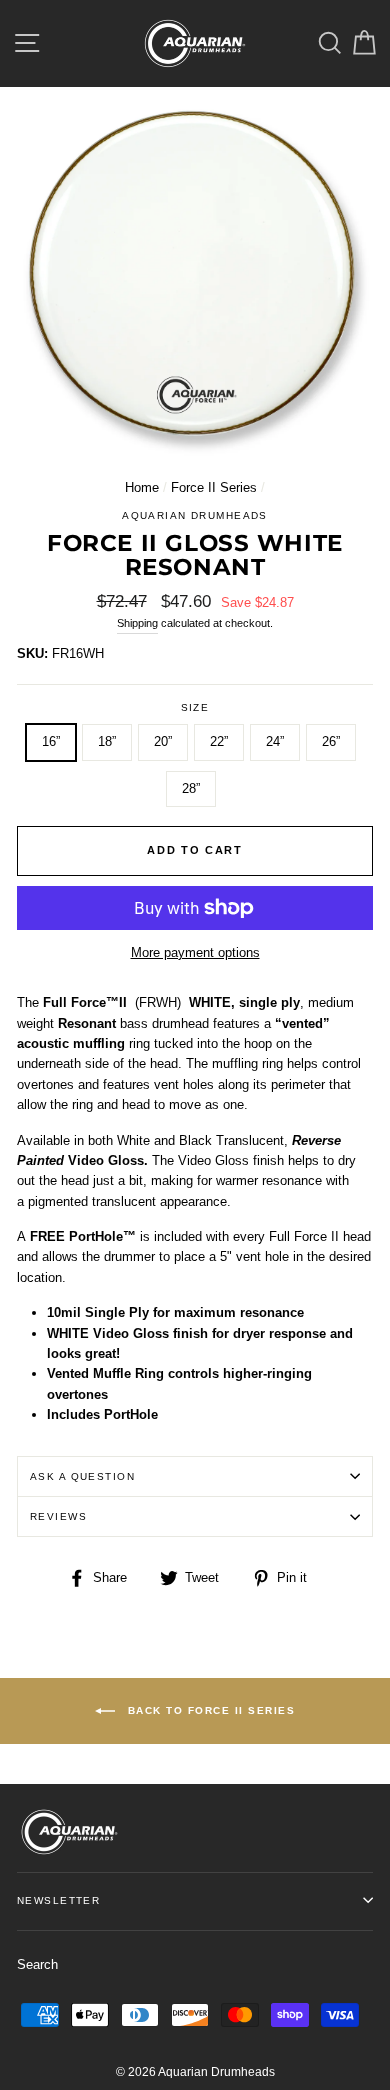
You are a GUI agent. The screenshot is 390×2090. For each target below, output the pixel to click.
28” (191, 788)
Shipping (137, 623)
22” (219, 741)
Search (37, 1964)
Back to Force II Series (209, 1710)
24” (275, 741)
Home (142, 487)
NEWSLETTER (58, 1900)
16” (51, 741)
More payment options (195, 952)
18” (107, 741)
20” (163, 741)
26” (331, 741)
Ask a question (82, 1476)
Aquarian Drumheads (195, 515)
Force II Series (214, 487)
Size (195, 707)
